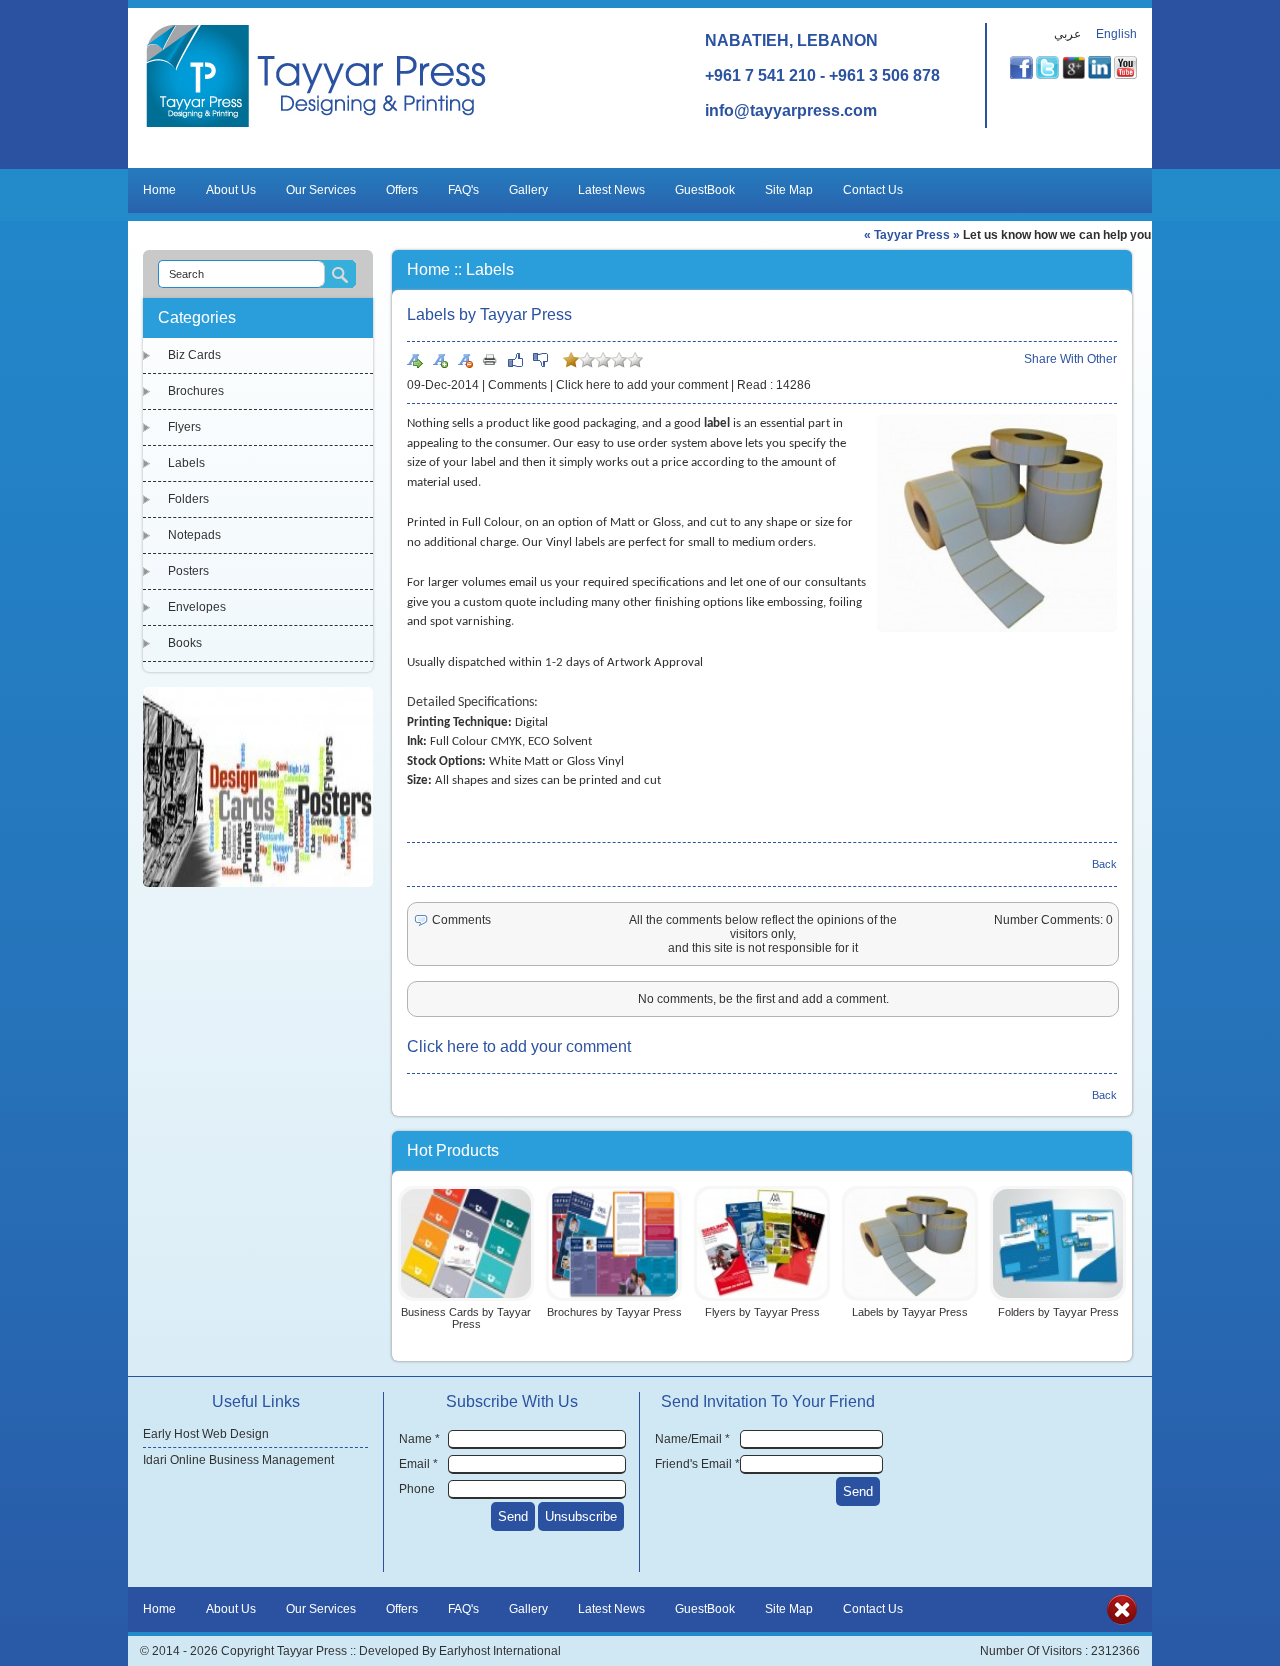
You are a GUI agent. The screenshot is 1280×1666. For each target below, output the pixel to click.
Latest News (611, 190)
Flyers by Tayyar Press (762, 1312)
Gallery (528, 190)
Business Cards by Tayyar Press (466, 1318)
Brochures (196, 391)
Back (1104, 864)
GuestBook (705, 190)
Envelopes (197, 607)
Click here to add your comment (642, 385)
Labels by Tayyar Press (910, 1312)
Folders (188, 499)
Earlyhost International (500, 1651)
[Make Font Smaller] (465, 360)
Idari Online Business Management (238, 1460)
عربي (1067, 34)
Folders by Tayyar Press (1058, 1312)
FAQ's (463, 190)
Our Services (321, 190)
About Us (231, 190)
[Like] (515, 360)
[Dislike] (540, 360)
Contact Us (873, 190)
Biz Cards (194, 355)
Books (185, 643)
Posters (188, 571)
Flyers (184, 427)
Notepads (194, 535)
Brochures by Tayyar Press (614, 1312)
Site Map (789, 190)
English (1116, 34)
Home (159, 190)
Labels (186, 463)
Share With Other (1070, 359)
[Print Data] (490, 359)
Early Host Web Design (206, 1434)
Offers (402, 190)
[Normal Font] (415, 360)
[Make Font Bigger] (440, 360)
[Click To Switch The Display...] (1122, 1621)
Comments (517, 385)
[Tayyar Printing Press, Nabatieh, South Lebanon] (316, 127)
